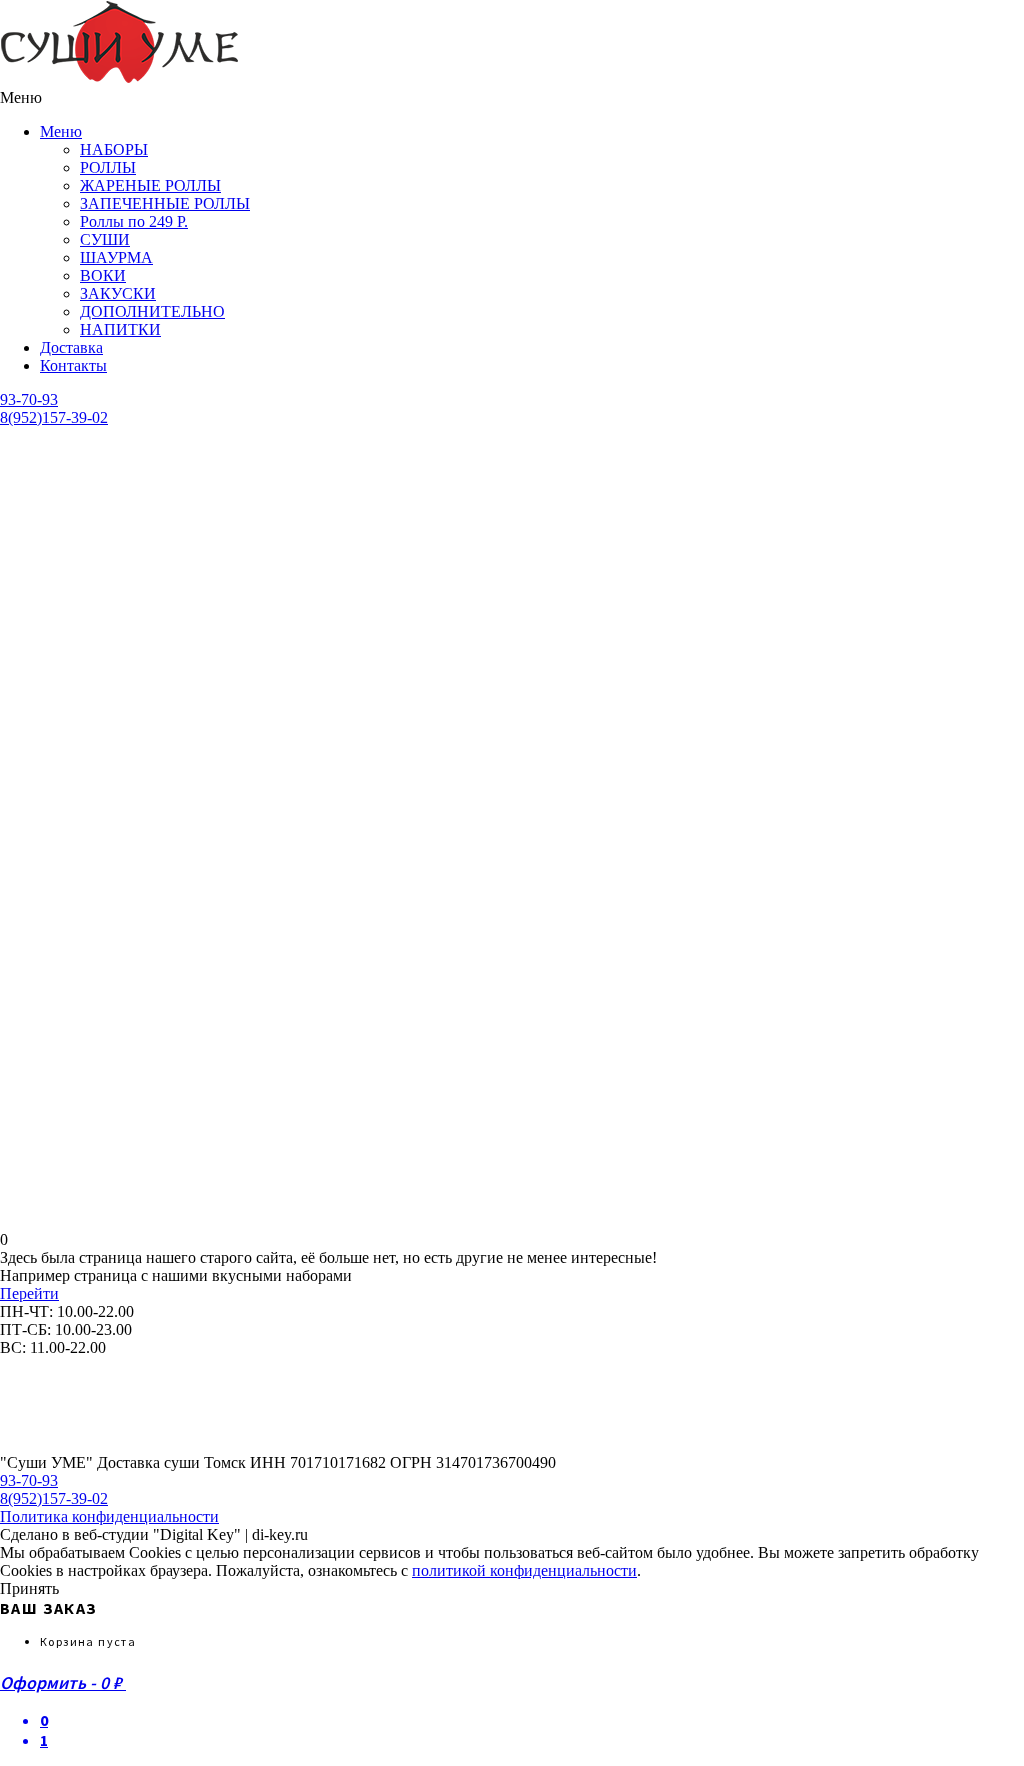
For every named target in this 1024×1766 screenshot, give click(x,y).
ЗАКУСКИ (118, 293)
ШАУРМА (116, 257)
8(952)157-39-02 (54, 417)
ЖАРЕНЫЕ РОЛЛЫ (150, 185)
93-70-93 (29, 399)
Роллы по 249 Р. (134, 221)
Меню (61, 131)
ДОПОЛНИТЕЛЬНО (152, 311)
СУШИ (105, 239)
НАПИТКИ (120, 329)
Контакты (73, 365)
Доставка (71, 347)
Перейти (29, 1293)
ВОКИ (103, 275)
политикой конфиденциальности (524, 1570)
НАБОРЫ (114, 149)
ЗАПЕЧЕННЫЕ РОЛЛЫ (165, 203)
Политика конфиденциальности (109, 1516)
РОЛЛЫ (108, 167)
